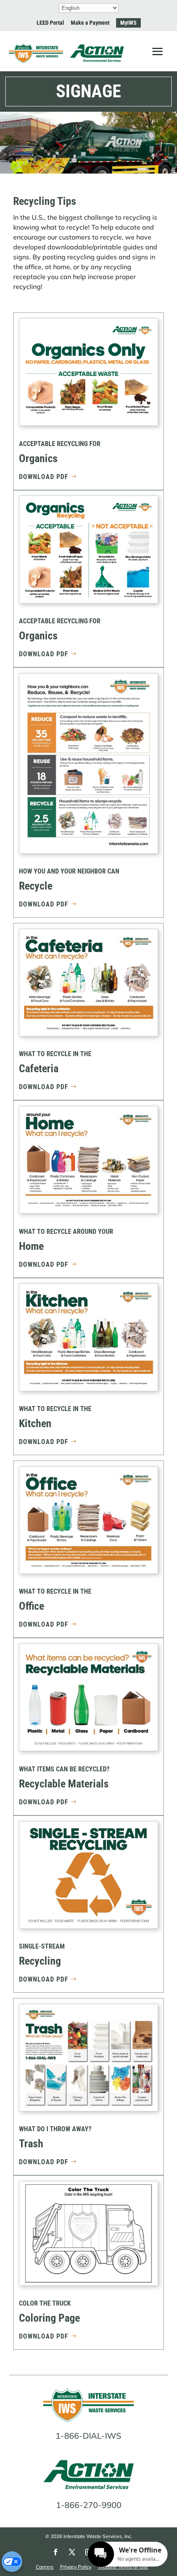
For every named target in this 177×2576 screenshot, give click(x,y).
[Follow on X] (72, 2552)
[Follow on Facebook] (56, 2552)
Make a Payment (90, 23)
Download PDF (44, 477)
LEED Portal (50, 23)
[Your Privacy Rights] (12, 2562)
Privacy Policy (76, 2567)
